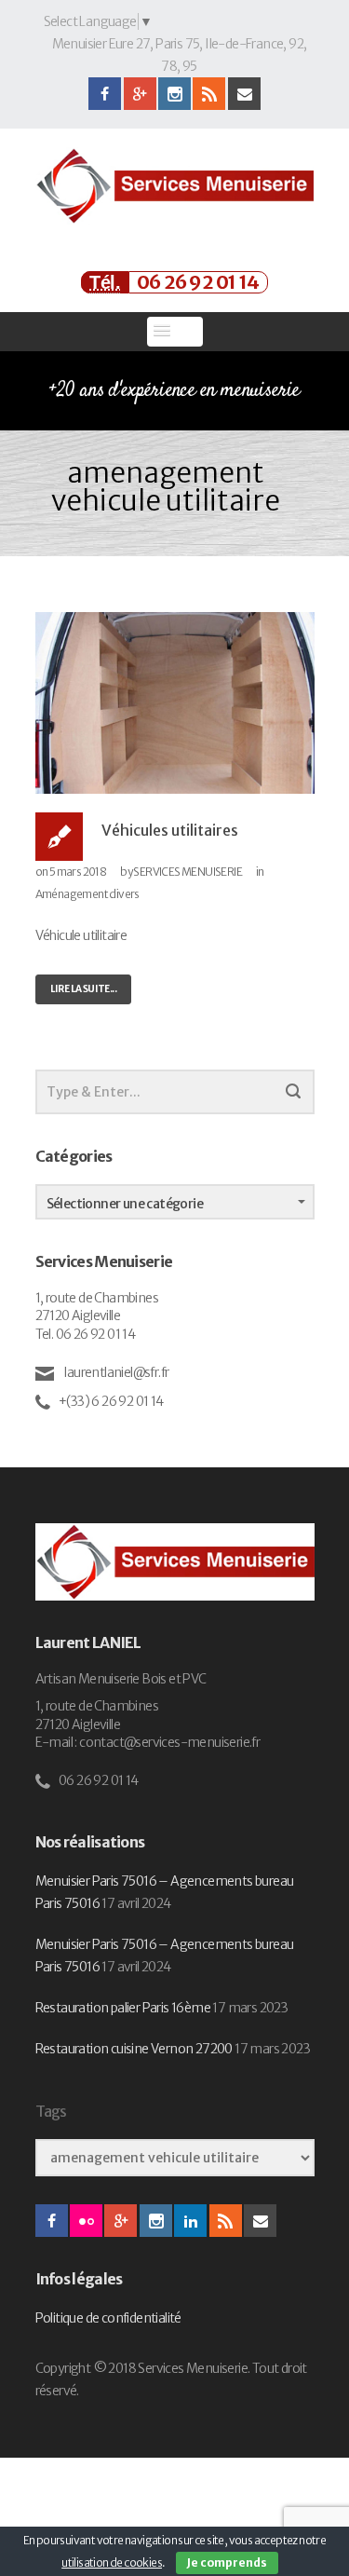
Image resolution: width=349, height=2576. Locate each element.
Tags (51, 2112)
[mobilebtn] (175, 332)
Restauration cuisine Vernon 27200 (134, 2049)
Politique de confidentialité (108, 2318)
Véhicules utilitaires (170, 830)
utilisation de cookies (112, 2562)
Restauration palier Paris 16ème (123, 2008)
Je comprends (227, 2562)
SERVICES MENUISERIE (188, 872)
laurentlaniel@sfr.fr (115, 1372)
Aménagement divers (87, 894)
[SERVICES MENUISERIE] (175, 186)
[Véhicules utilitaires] (175, 702)
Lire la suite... (83, 989)
